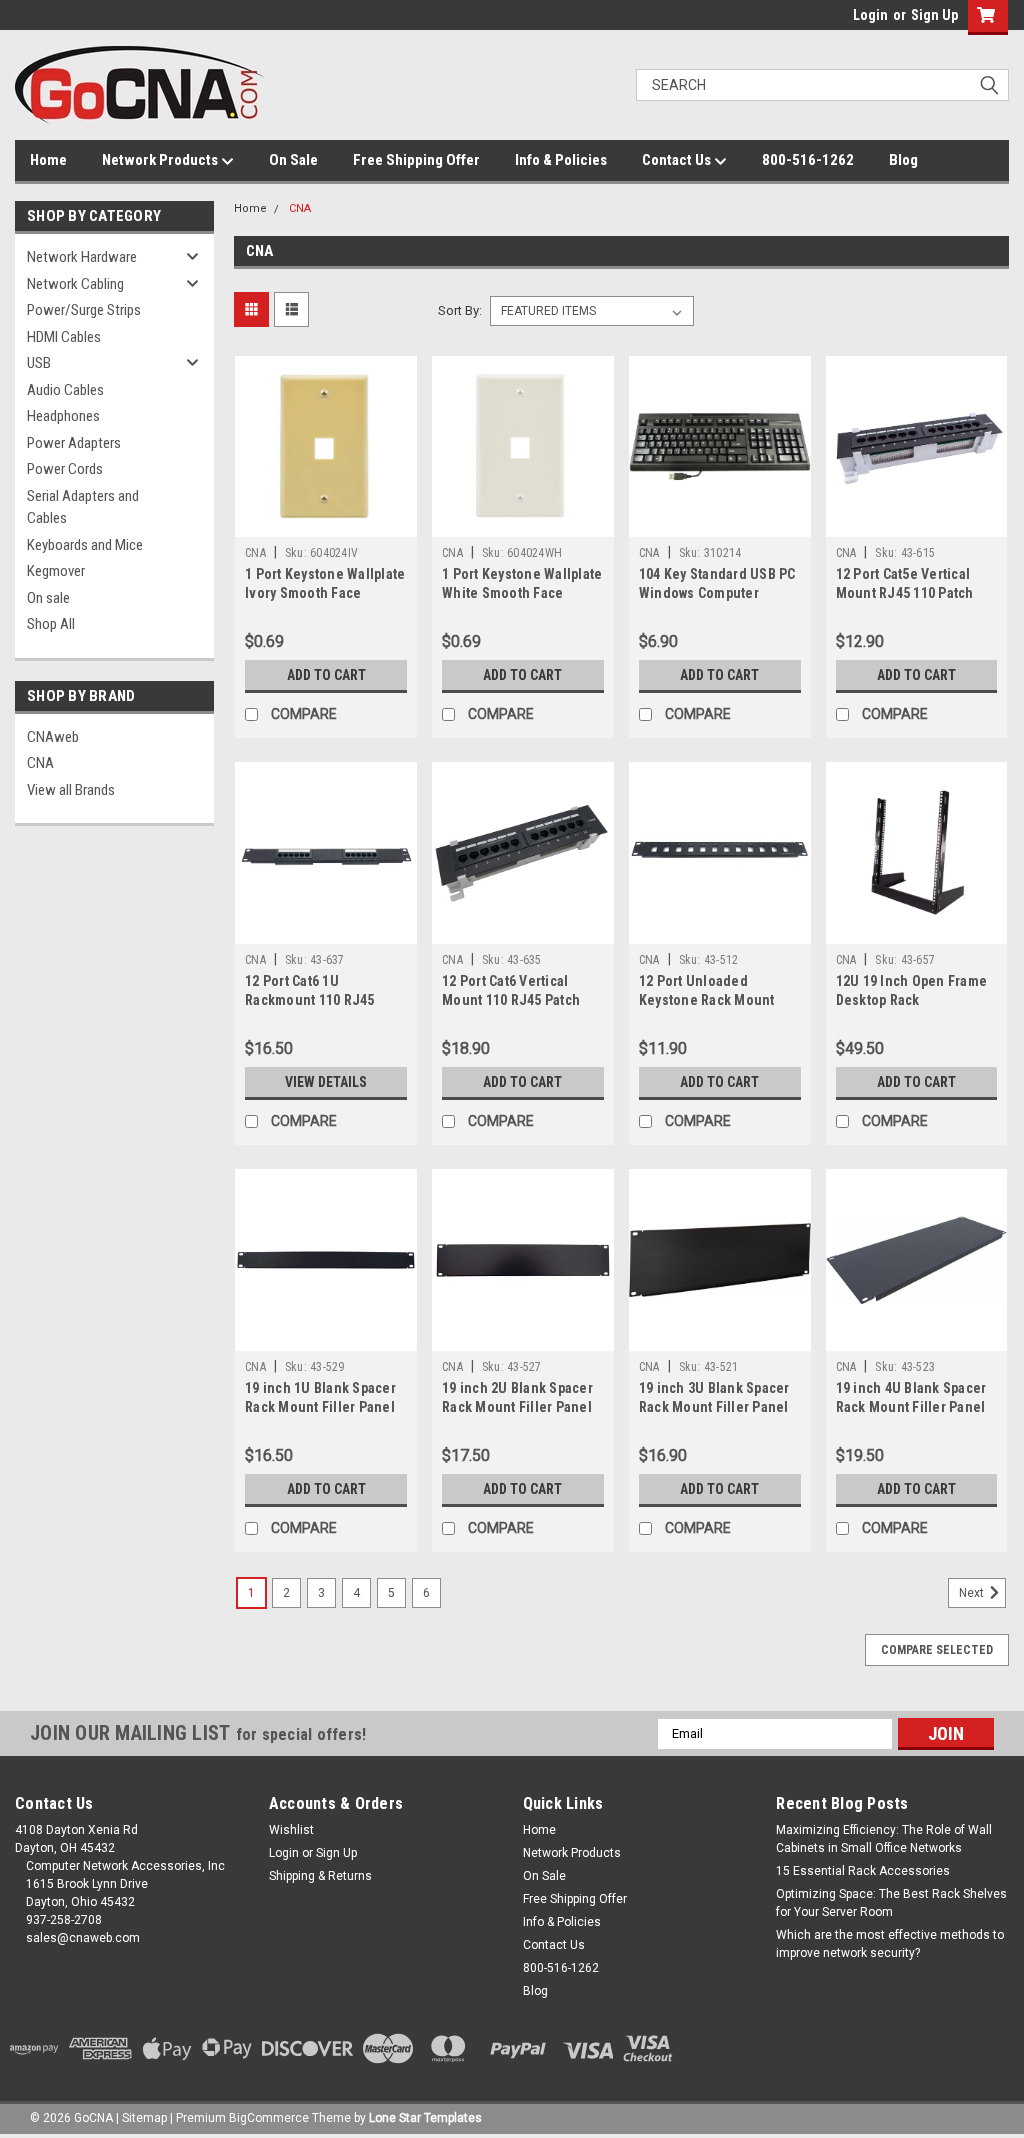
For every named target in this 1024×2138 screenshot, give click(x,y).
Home (48, 160)
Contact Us (678, 160)
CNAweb (53, 737)
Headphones (63, 416)
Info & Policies (561, 160)
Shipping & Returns (320, 1876)
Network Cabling (75, 284)
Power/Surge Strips (84, 310)
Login (870, 15)
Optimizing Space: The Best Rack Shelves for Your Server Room (891, 1903)
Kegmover (56, 571)
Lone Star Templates (425, 2118)
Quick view (326, 522)
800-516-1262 (808, 160)
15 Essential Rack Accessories (863, 1871)
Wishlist (291, 1830)
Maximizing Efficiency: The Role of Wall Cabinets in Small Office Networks (884, 1839)
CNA (40, 763)
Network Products (161, 160)
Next (973, 1593)
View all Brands (71, 790)
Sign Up (934, 15)
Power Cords (65, 469)
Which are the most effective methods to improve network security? (890, 1944)
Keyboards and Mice (85, 545)
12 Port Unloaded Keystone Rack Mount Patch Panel (707, 1000)
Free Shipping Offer (416, 160)
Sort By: (460, 310)
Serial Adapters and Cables (83, 507)
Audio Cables (65, 390)
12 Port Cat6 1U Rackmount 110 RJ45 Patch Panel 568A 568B (315, 1000)
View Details (326, 1082)
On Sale (293, 160)
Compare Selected (937, 1650)
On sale (48, 598)
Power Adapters (74, 443)
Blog (903, 160)
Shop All (51, 624)
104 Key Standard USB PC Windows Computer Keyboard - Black (717, 593)
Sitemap (144, 2118)
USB (39, 363)
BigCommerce (269, 2118)
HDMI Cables (64, 337)
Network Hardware (82, 257)
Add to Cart (326, 675)
